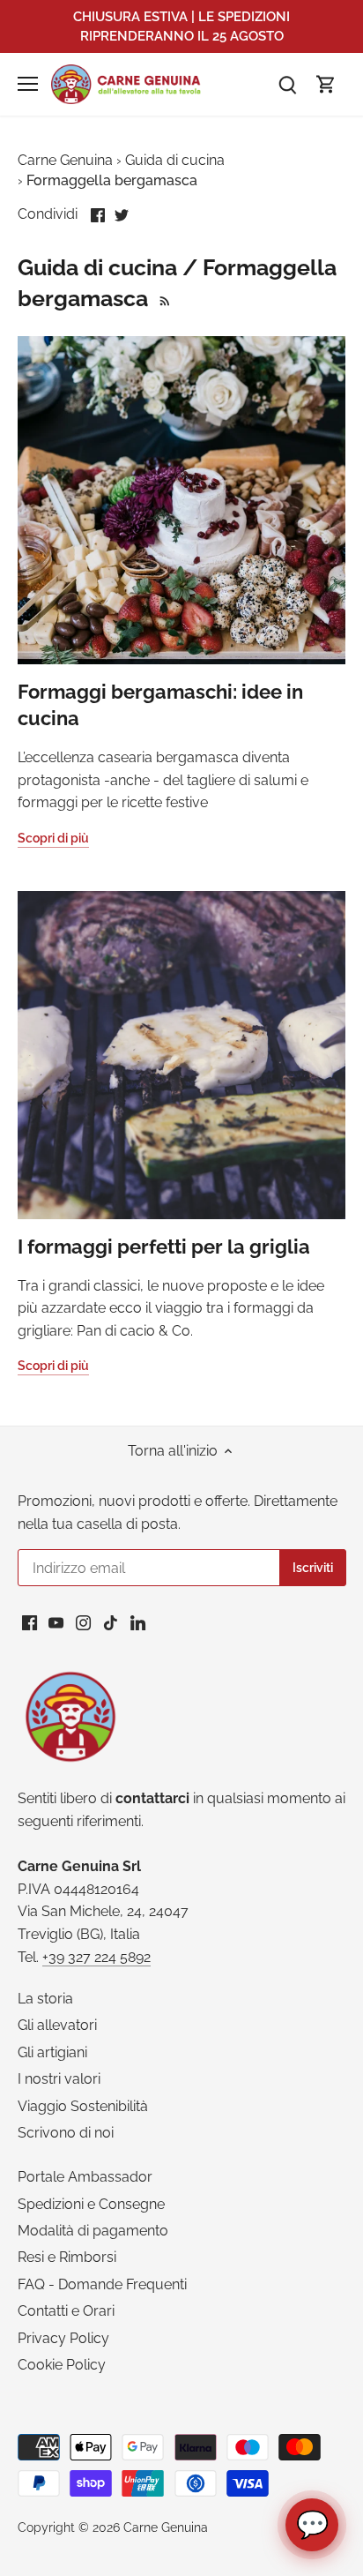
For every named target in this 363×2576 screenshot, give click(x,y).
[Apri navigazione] (28, 84)
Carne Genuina (166, 2527)
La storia (45, 1999)
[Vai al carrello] (326, 84)
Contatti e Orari (66, 2311)
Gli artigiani (52, 2052)
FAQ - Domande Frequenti (102, 2284)
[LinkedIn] (138, 1622)
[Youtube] (56, 1622)
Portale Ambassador (85, 2177)
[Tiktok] (111, 1622)
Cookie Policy (62, 2365)
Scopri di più (53, 838)
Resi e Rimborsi (67, 2257)
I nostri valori (59, 2079)
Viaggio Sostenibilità (83, 2106)
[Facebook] (30, 1622)
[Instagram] (83, 1622)
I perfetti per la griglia (164, 1247)
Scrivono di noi (66, 2133)
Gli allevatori (57, 2025)
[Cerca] (287, 84)
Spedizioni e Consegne (91, 2204)
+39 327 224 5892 (96, 1957)
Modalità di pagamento (93, 2231)
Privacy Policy (63, 2338)
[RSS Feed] (163, 298)
